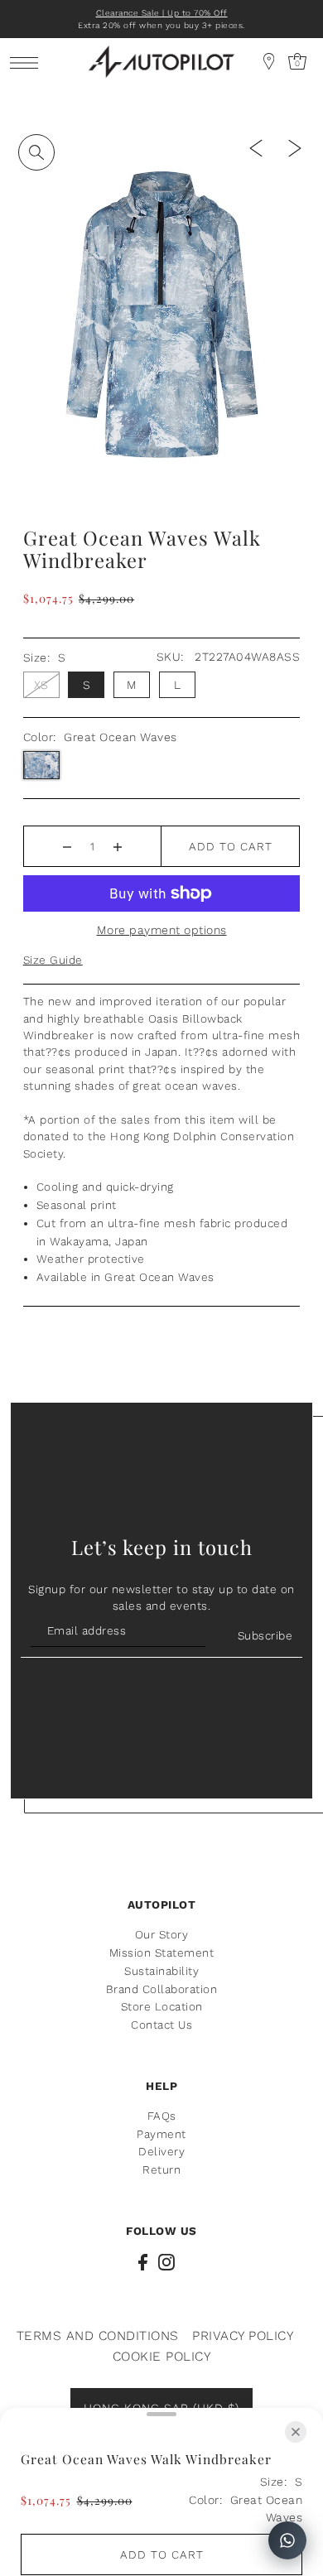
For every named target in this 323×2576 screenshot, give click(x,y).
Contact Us (161, 2025)
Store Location (162, 2006)
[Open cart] (269, 61)
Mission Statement (162, 1952)
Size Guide (53, 960)
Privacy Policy (243, 2335)
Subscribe (265, 1635)
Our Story (162, 1934)
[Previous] (256, 147)
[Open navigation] (29, 62)
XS (41, 685)
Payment (161, 2134)
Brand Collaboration (162, 1989)
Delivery (161, 2151)
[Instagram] (166, 2261)
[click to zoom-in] (36, 152)
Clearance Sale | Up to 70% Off (162, 13)
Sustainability (161, 1971)
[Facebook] (143, 2261)
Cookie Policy (162, 2356)
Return (161, 2169)
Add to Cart (231, 846)
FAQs (162, 2116)
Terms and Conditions (98, 2335)
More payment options (162, 930)
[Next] (295, 147)
